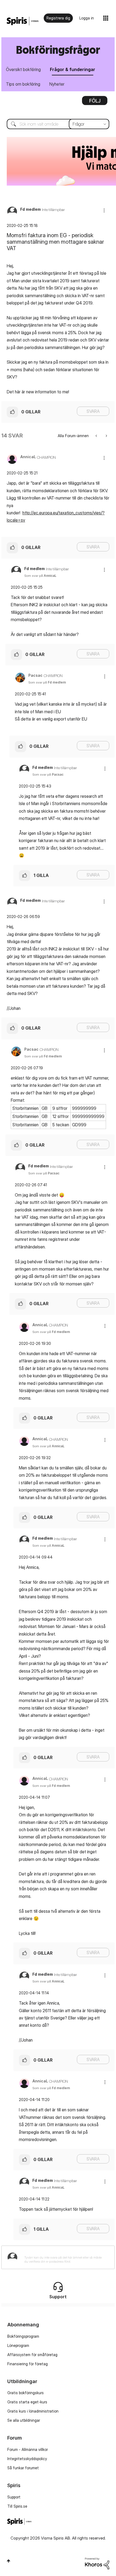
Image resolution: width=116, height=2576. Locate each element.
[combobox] (58, 124)
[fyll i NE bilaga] (106, 436)
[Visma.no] (23, 21)
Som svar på (40, 576)
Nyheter (57, 84)
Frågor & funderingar (73, 69)
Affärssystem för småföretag (32, 2355)
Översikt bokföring (23, 69)
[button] (104, 210)
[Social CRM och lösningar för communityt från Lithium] (97, 2563)
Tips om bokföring (23, 84)
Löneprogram (18, 2345)
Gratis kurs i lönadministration (33, 2411)
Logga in (87, 18)
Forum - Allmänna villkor (28, 2449)
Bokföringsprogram (23, 2336)
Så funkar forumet (23, 2468)
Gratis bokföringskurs (25, 2393)
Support (14, 2497)
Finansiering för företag (28, 2364)
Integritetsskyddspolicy (27, 2459)
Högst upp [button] (8, 2561)
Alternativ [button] (95, 102)
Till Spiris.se (17, 2506)
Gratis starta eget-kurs (27, 2402)
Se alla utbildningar (24, 2420)
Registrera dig (58, 18)
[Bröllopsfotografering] (97, 436)
